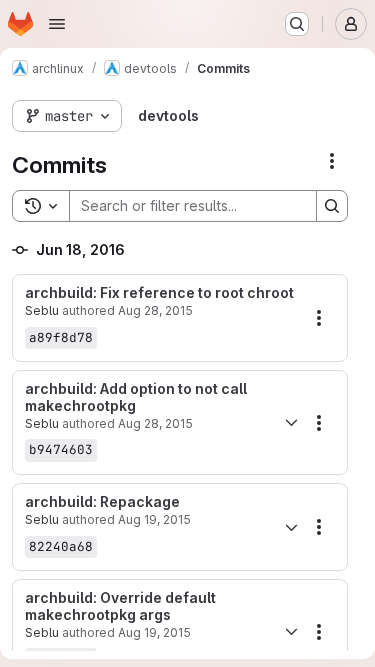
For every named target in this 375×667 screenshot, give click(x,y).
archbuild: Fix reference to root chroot (159, 293)
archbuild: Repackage (102, 502)
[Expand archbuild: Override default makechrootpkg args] (291, 632)
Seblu (42, 310)
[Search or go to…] (297, 24)
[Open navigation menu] (57, 24)
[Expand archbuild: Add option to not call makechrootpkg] (291, 423)
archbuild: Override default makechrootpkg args (120, 606)
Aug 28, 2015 (155, 310)
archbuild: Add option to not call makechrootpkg (136, 397)
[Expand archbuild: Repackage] (291, 527)
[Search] (332, 206)
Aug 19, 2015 (154, 519)
